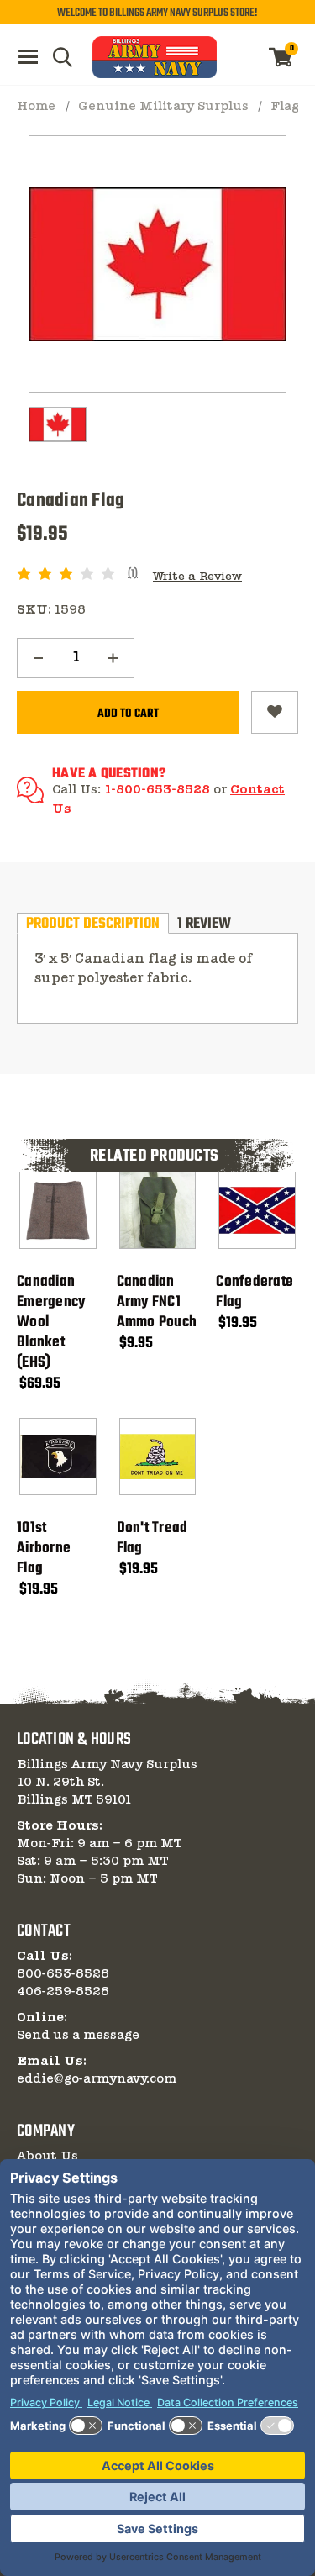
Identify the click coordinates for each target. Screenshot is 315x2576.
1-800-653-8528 (157, 790)
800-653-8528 (63, 1974)
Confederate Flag (255, 1293)
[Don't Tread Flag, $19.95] (158, 1457)
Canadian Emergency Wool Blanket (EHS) (51, 1323)
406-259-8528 (63, 1992)
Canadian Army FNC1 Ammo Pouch (157, 1303)
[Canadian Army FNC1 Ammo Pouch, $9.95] (158, 1210)
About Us (47, 2157)
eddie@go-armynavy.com (97, 2079)
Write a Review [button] (197, 577)
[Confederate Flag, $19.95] (257, 1210)
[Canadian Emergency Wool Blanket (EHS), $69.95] (58, 1210)
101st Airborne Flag (44, 1549)
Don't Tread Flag (152, 1539)
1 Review (204, 923)
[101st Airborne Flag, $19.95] (58, 1457)
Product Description (93, 923)
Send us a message (78, 2036)
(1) (133, 574)
